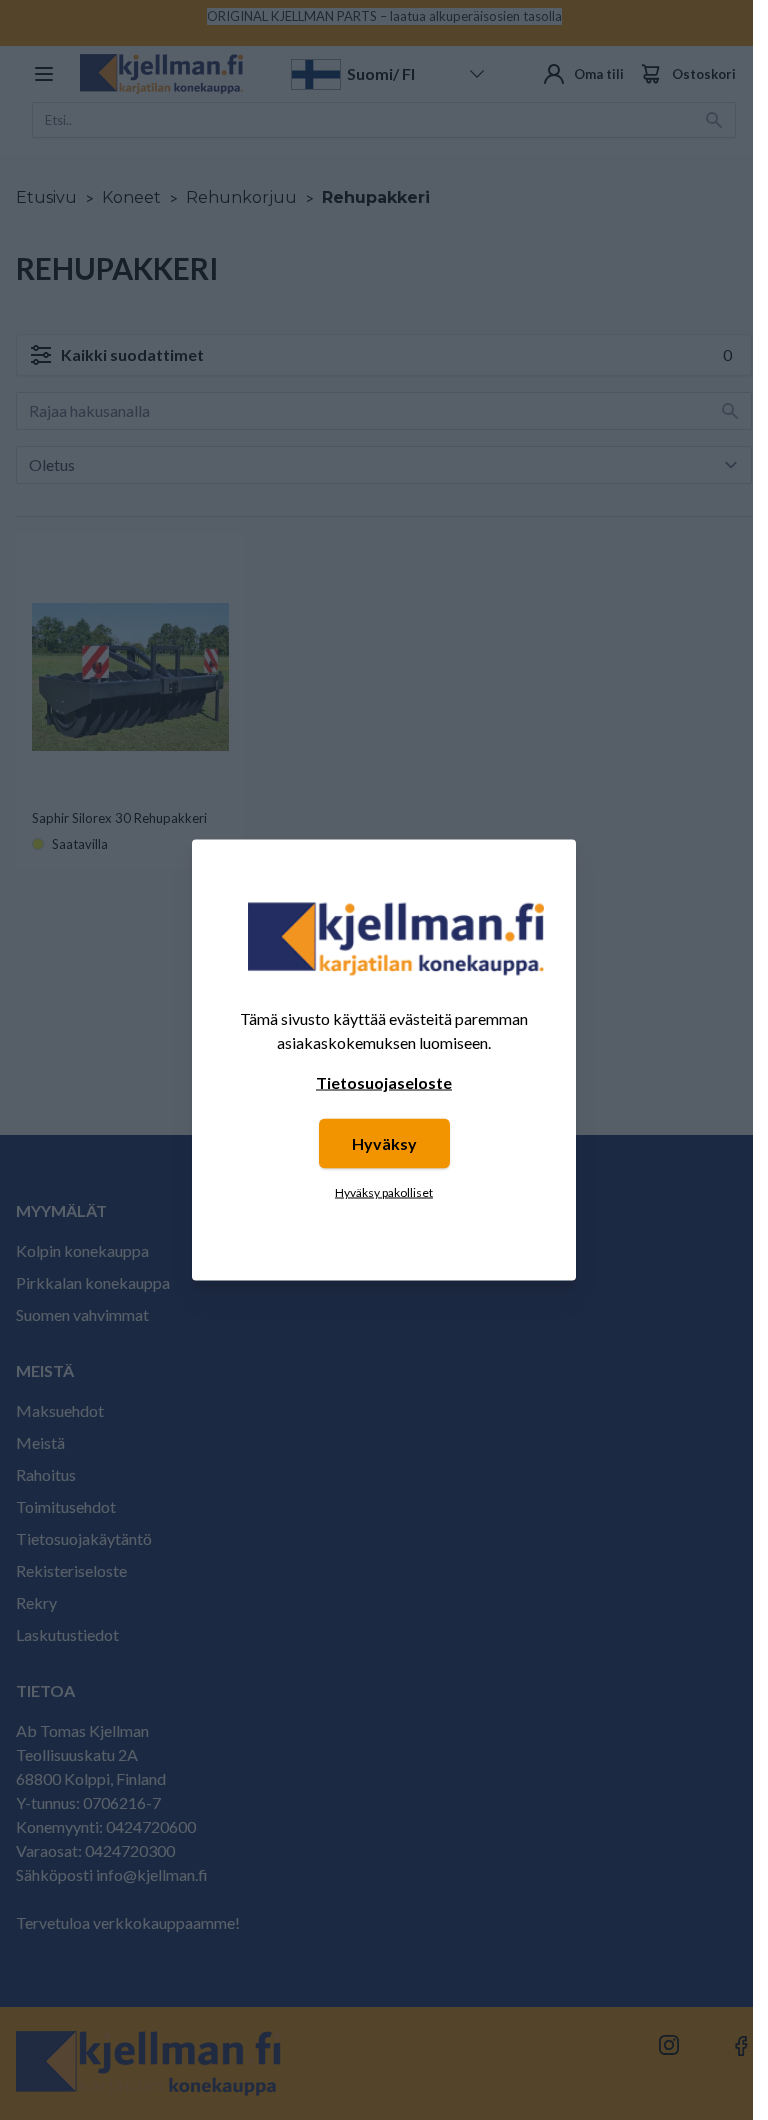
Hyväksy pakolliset (384, 1192)
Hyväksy (384, 1143)
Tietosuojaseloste (384, 1082)
